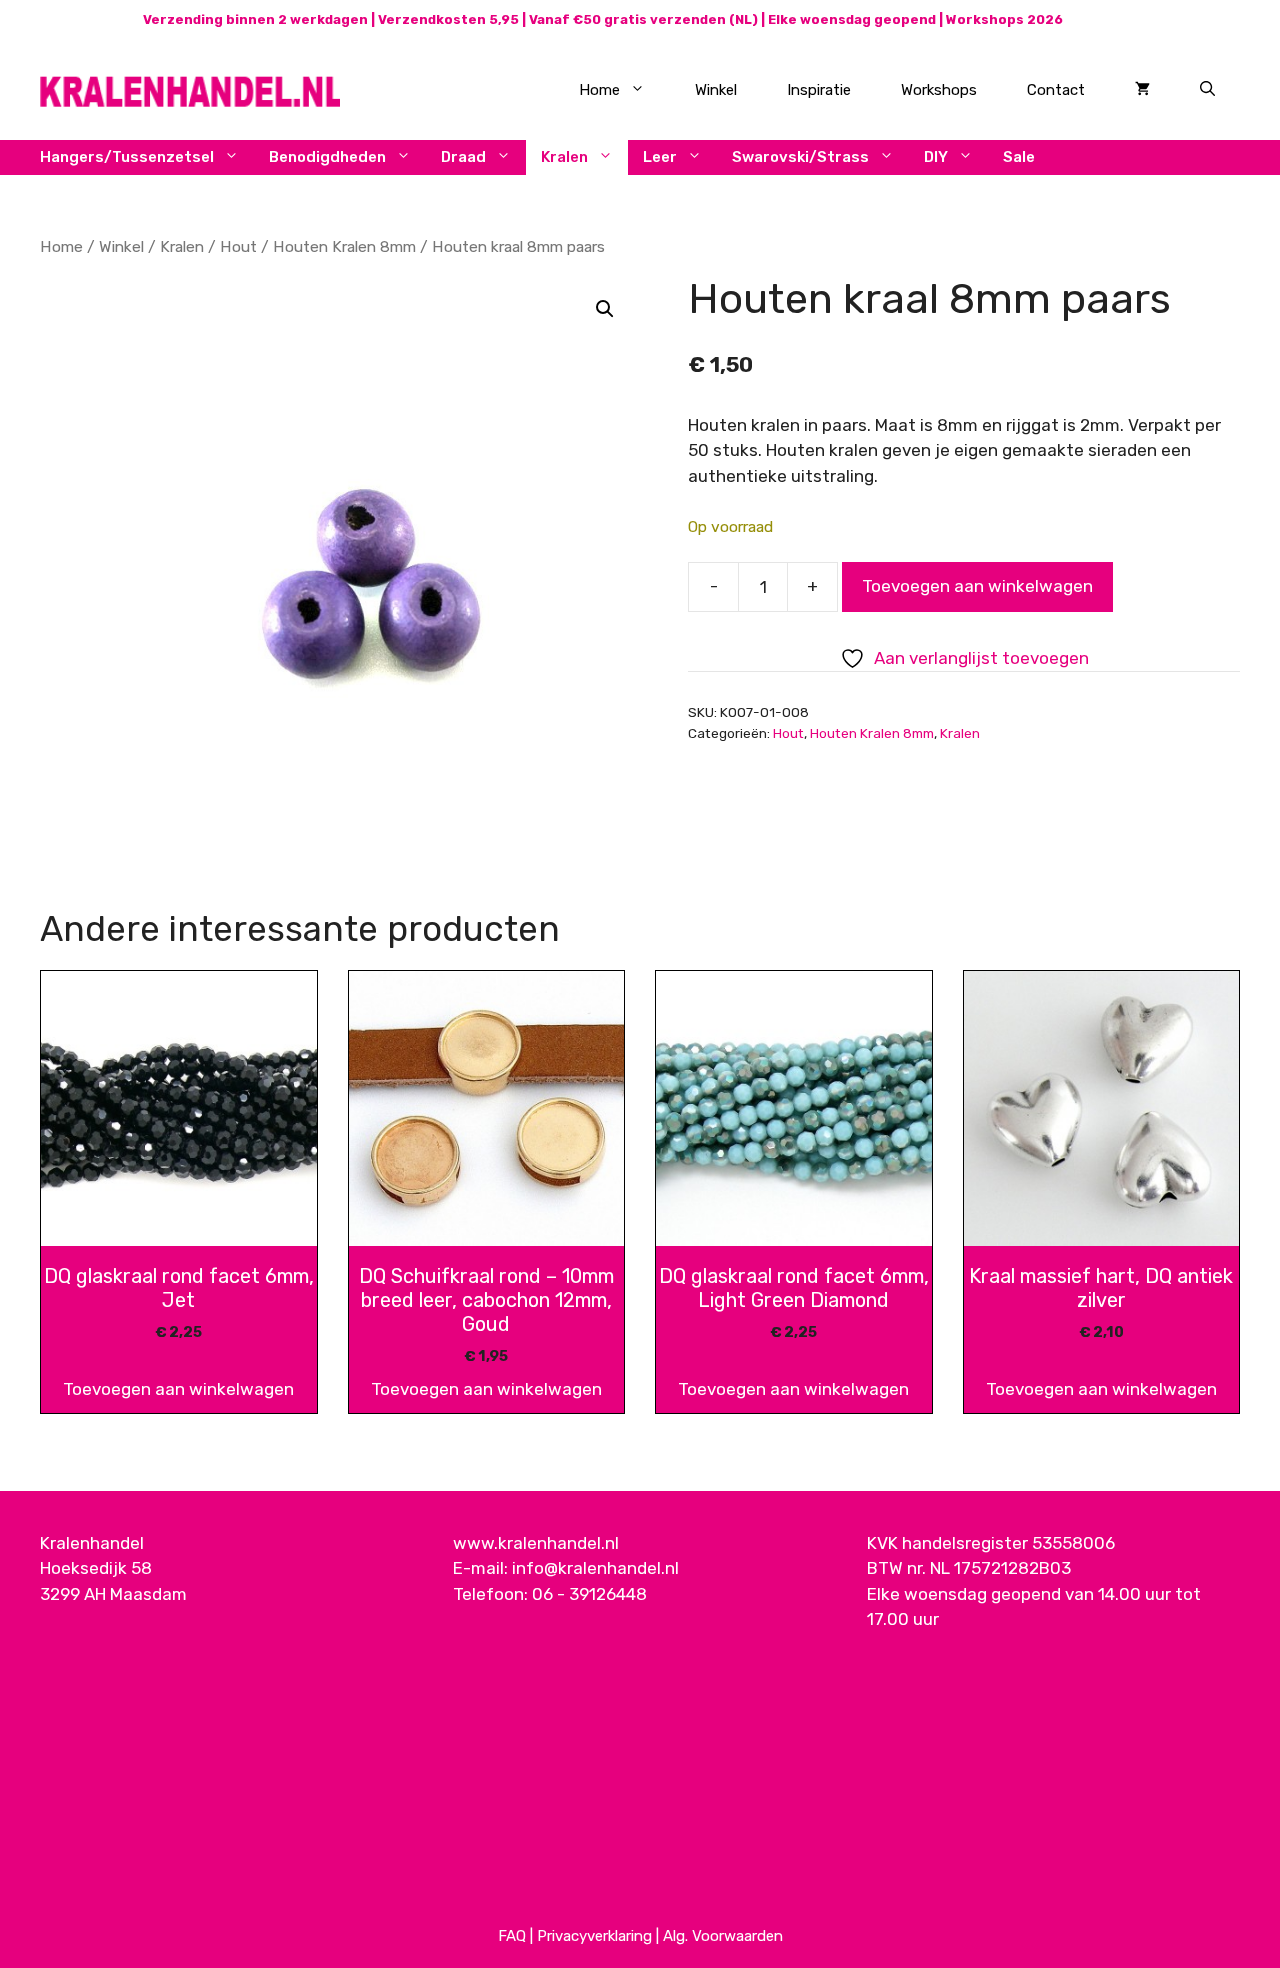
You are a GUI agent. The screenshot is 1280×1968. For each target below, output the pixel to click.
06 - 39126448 (589, 1594)
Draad (463, 157)
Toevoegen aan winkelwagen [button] (178, 1389)
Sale (1019, 157)
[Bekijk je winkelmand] (1142, 90)
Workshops (939, 90)
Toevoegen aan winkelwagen (977, 586)
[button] (605, 309)
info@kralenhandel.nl (595, 1568)
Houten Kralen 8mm (344, 246)
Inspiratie (819, 90)
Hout (238, 246)
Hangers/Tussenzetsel (127, 157)
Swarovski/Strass (800, 157)
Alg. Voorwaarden (723, 1936)
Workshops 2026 (1004, 19)
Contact (1056, 90)
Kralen (564, 157)
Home (599, 90)
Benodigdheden (327, 157)
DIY (936, 157)
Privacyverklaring (594, 1936)
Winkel (716, 90)
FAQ (512, 1936)
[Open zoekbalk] (1207, 90)
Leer (660, 157)
